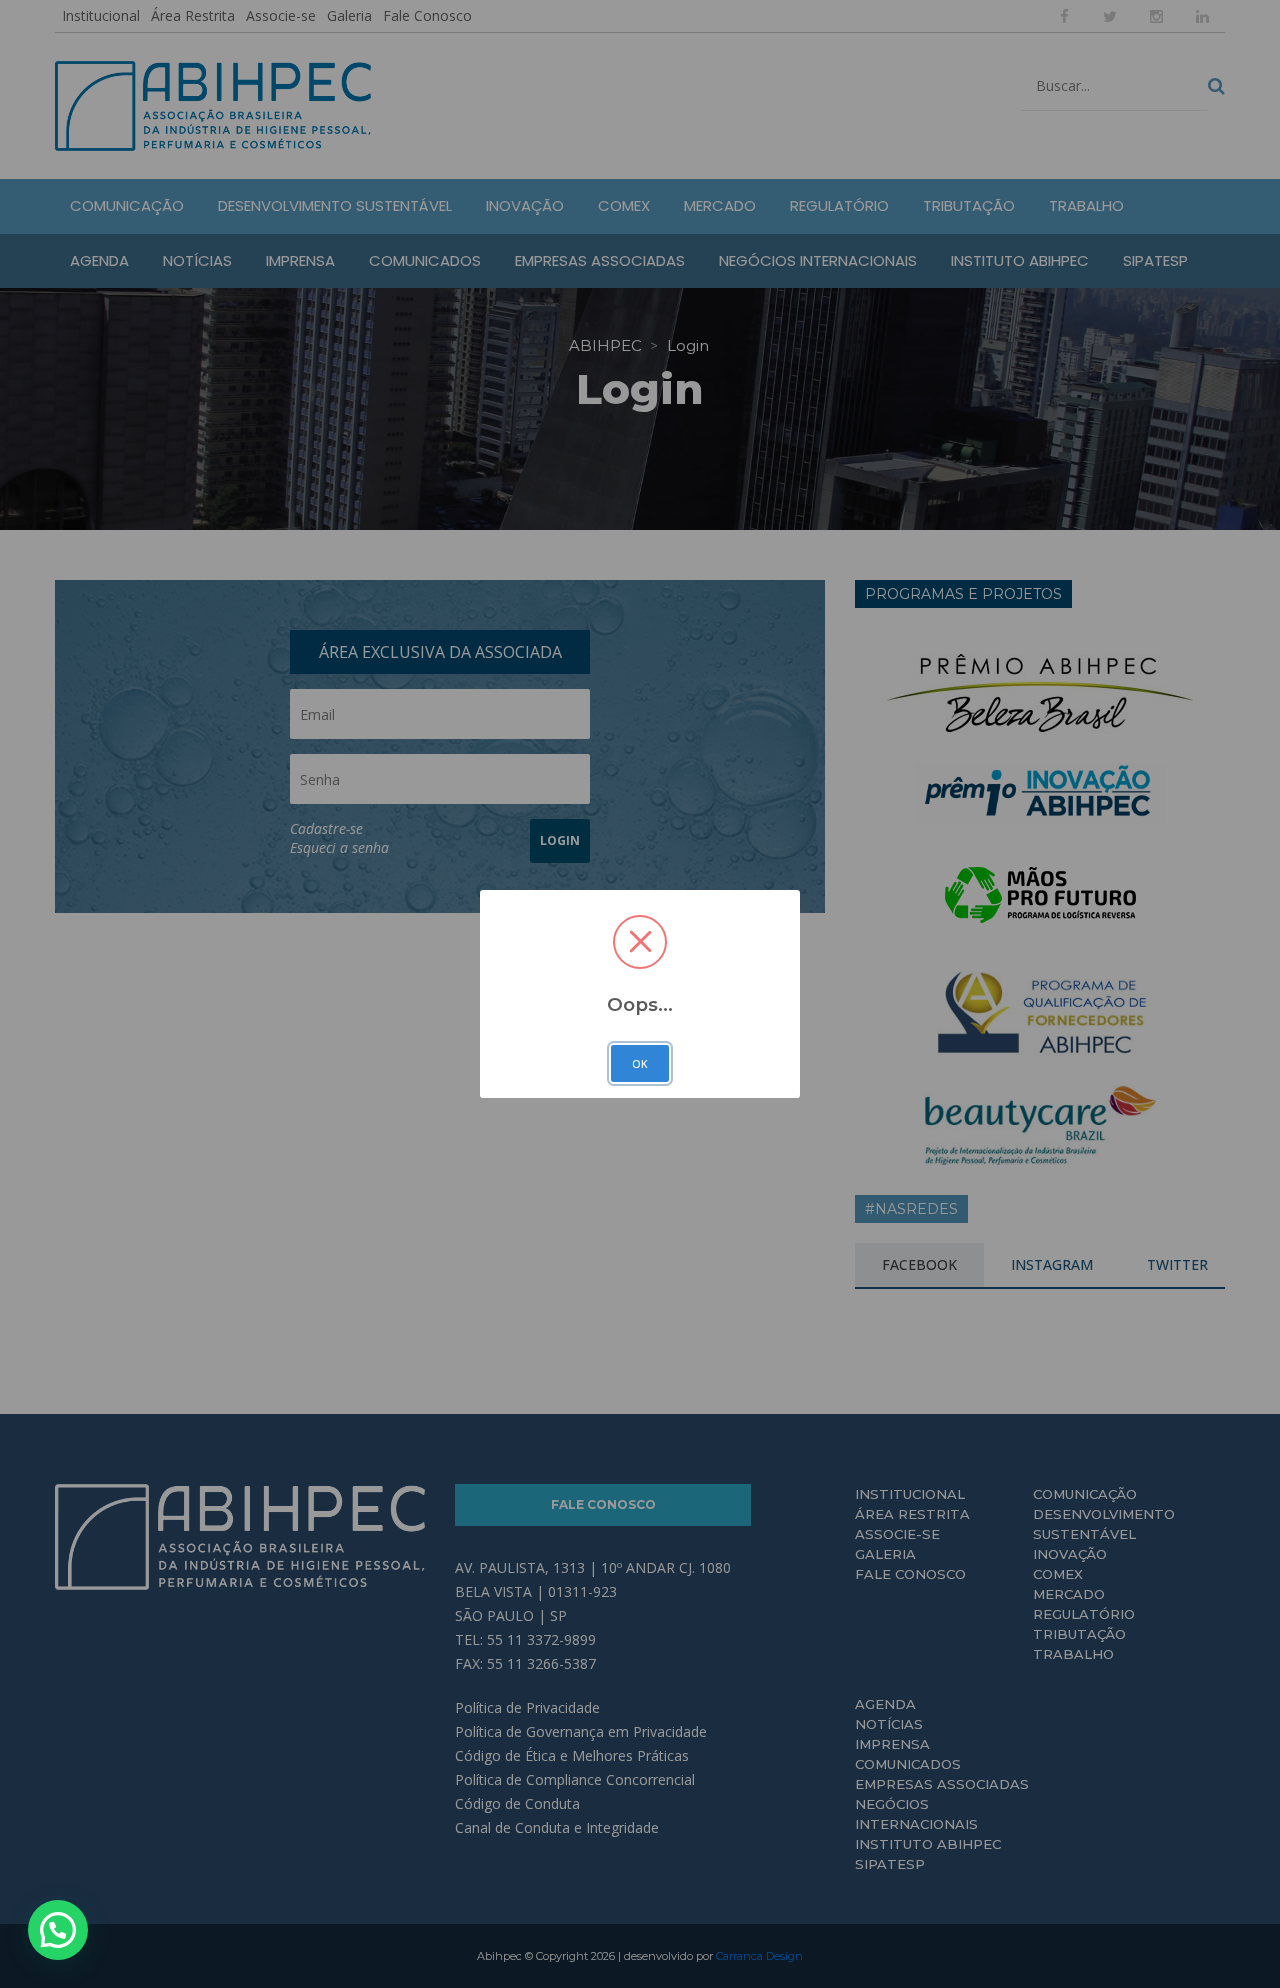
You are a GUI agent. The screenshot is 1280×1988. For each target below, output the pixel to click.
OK (640, 1064)
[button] (58, 1930)
